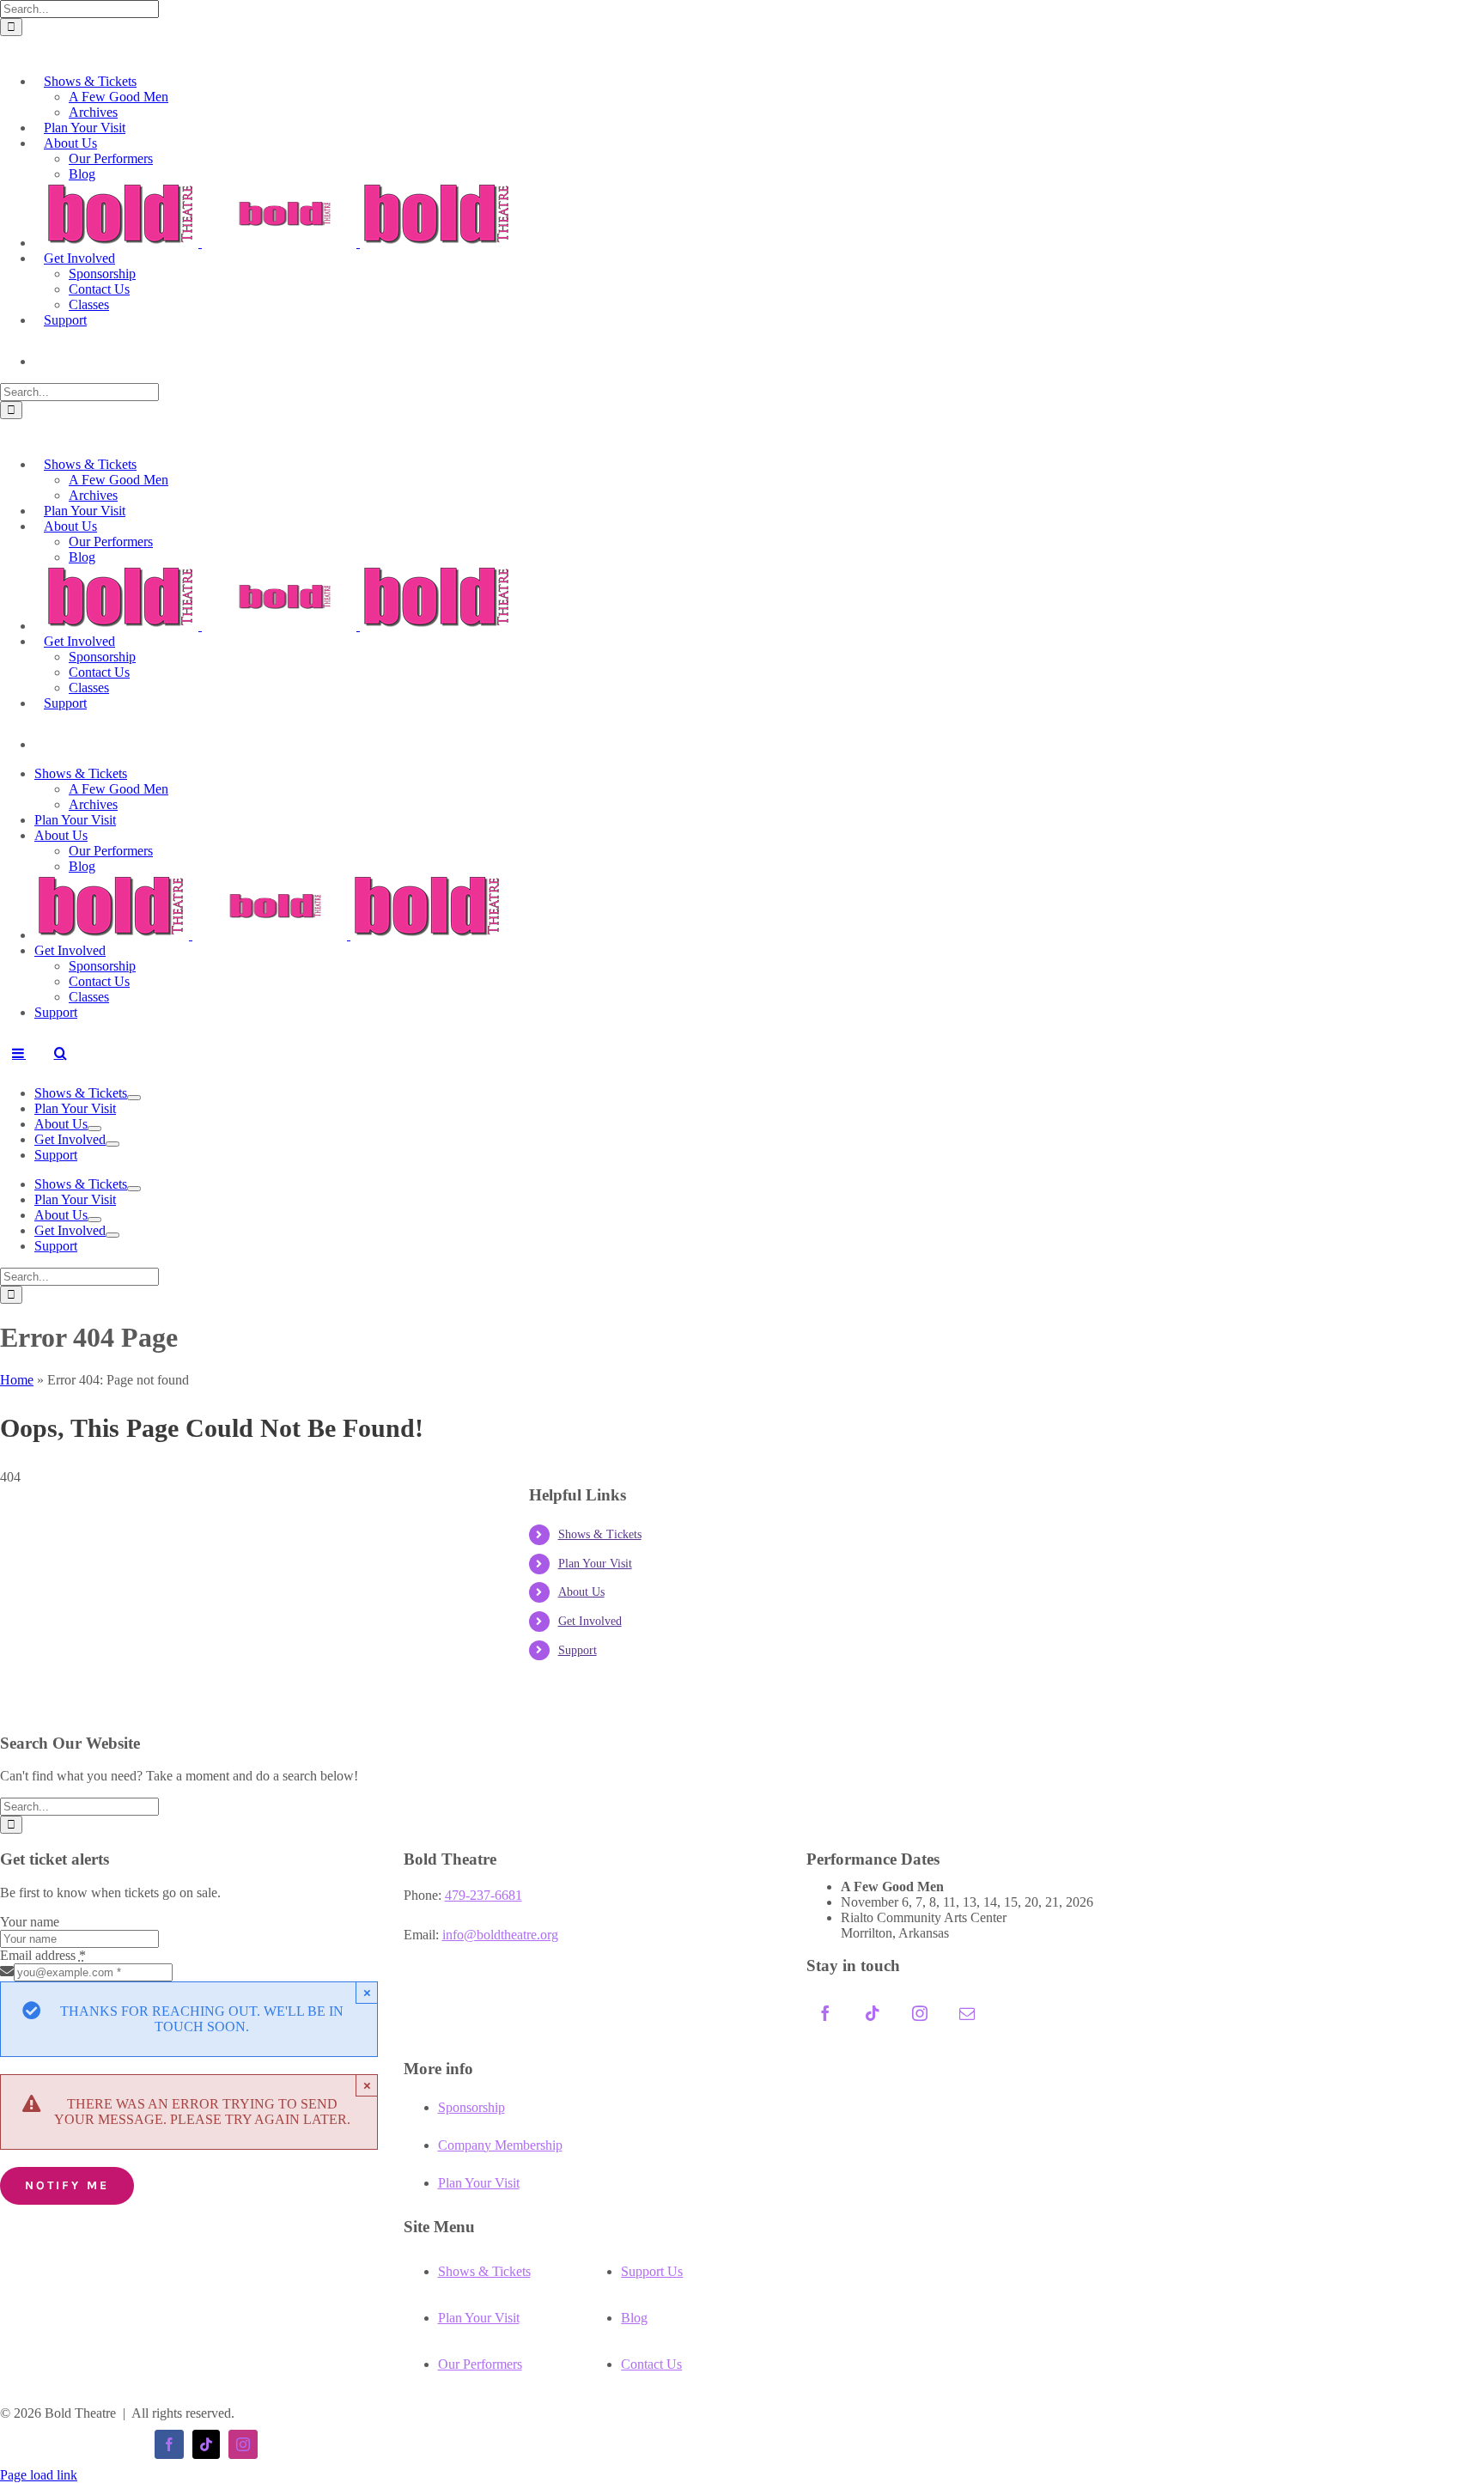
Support (578, 1650)
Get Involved (590, 1621)
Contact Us (651, 2364)
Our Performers (480, 2364)
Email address (43, 1955)
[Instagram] (920, 2013)
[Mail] (967, 2013)
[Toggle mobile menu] (19, 1053)
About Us (581, 1592)
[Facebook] (825, 2013)
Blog (634, 2318)
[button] (10, 46)
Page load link (39, 2475)
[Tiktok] (873, 2013)
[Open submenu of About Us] (94, 1129)
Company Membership (500, 2145)
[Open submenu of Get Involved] (113, 1144)
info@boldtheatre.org (500, 1935)
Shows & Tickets (600, 1534)
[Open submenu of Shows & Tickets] (134, 1098)
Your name (30, 1922)
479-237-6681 (484, 1895)
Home (17, 1380)
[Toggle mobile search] (60, 1053)
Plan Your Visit (595, 1564)
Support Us (652, 2271)
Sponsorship (471, 2107)
